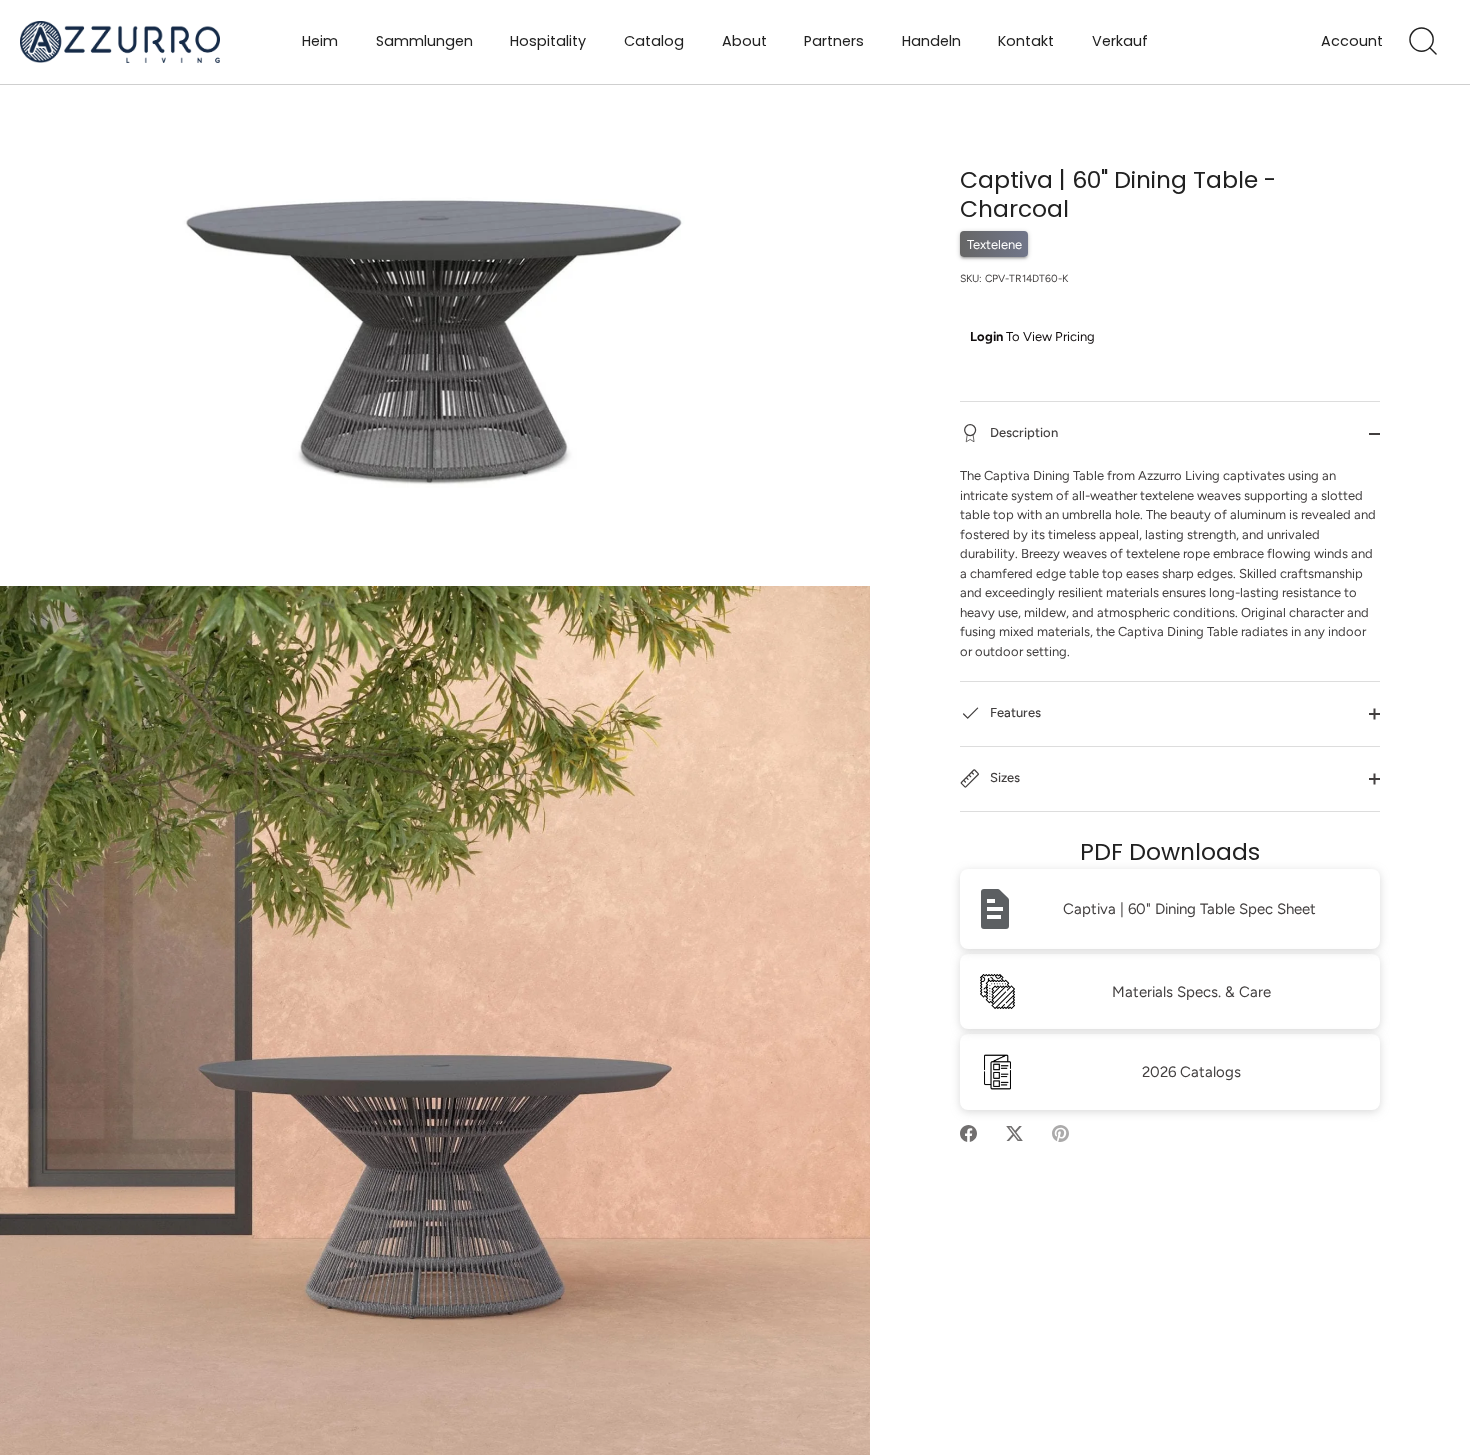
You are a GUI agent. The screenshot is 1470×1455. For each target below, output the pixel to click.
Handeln (931, 41)
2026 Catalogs (1191, 1072)
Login (986, 336)
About (744, 41)
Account (1352, 41)
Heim (320, 41)
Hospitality (548, 41)
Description (1022, 433)
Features (1014, 713)
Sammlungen (424, 41)
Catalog (654, 41)
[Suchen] (1423, 42)
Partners (834, 41)
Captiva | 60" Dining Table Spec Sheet (1189, 909)
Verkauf (1120, 41)
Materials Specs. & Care (1191, 992)
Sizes (1003, 778)
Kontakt (1026, 41)
